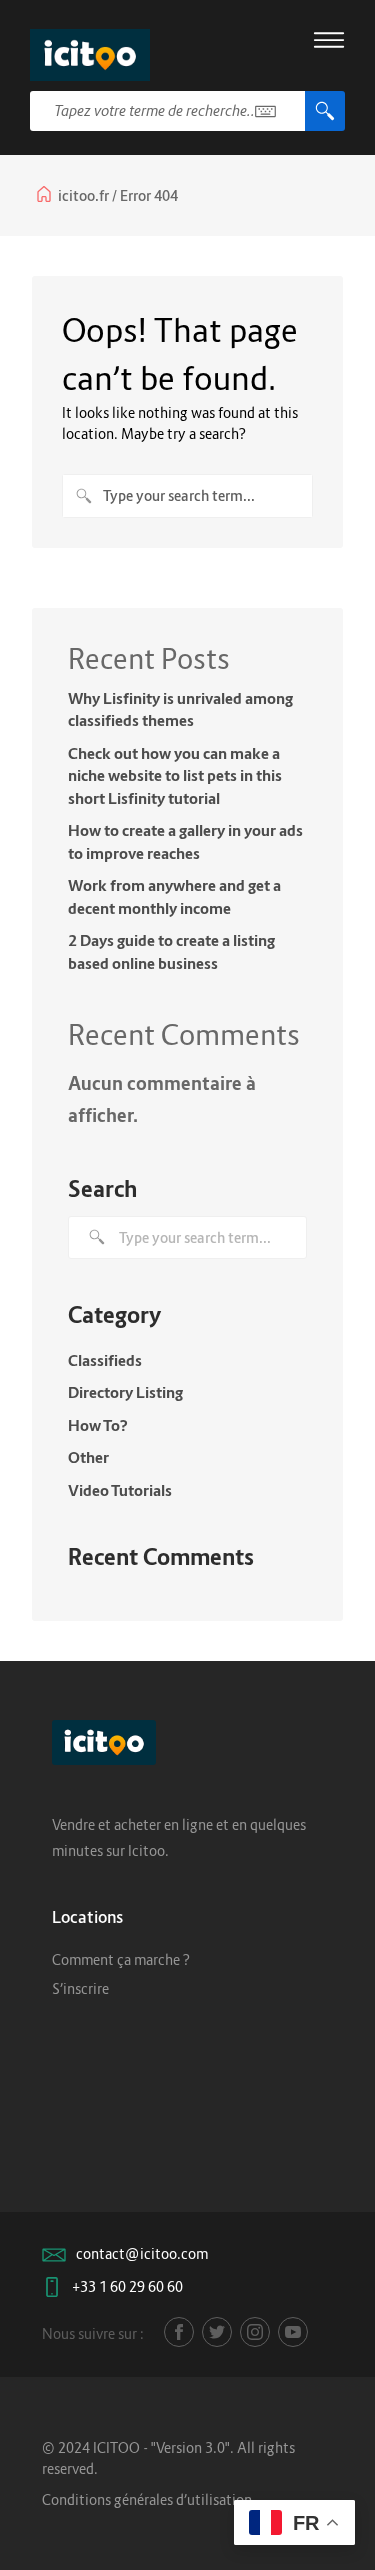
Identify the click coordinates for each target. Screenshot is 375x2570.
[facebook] (179, 2332)
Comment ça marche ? (121, 1959)
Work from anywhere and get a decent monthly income (174, 896)
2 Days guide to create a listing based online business (171, 951)
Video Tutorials (120, 1490)
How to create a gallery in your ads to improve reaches (185, 841)
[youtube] (293, 2332)
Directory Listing (125, 1392)
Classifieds (105, 1360)
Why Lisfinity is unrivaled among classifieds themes (180, 709)
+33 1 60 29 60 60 (127, 2286)
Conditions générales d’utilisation (147, 2499)
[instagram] (255, 2332)
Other (88, 1457)
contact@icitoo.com (142, 2253)
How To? (98, 1425)
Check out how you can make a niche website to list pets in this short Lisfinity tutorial (175, 775)
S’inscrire (80, 1988)
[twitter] (217, 2332)
